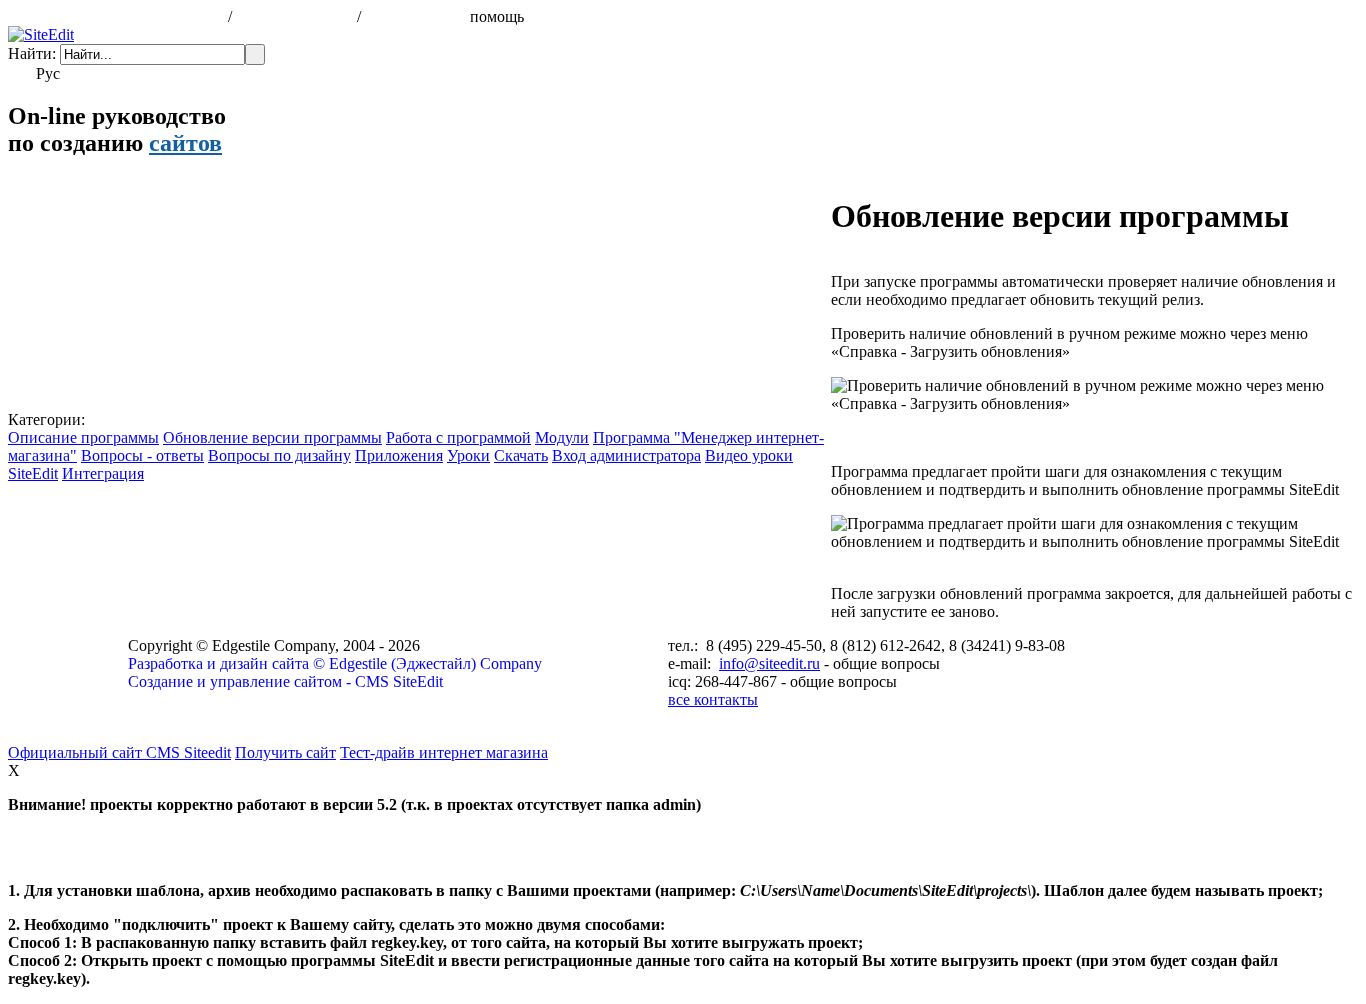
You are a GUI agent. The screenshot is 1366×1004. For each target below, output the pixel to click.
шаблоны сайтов (296, 16)
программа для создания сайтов (116, 16)
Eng (81, 73)
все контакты (713, 699)
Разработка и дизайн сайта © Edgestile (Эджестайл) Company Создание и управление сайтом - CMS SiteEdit (335, 672)
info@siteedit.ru (769, 663)
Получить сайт (285, 752)
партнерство (578, 16)
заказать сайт (413, 16)
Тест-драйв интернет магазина (444, 752)
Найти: (32, 53)
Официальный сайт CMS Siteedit (119, 752)
